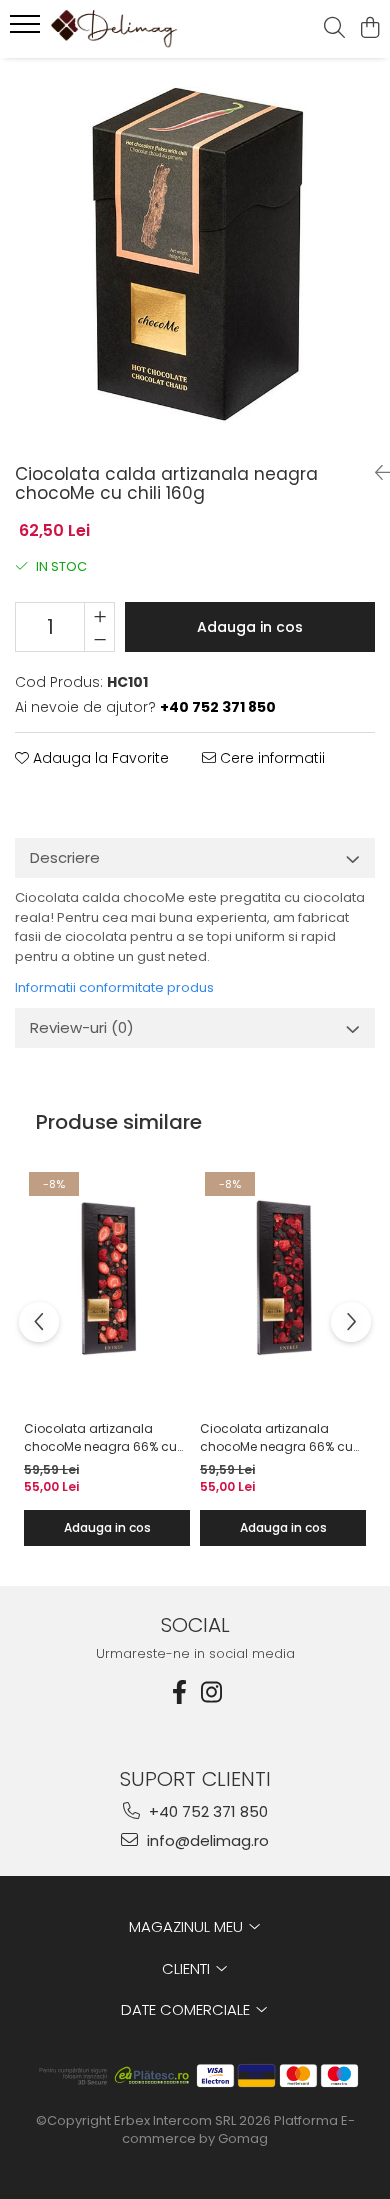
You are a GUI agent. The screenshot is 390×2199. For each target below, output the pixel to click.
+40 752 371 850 (206, 1811)
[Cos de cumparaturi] (369, 29)
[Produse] (27, 30)
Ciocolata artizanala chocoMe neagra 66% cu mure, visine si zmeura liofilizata (276, 1438)
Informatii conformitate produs (114, 987)
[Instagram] (211, 1692)
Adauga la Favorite (99, 758)
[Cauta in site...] (334, 29)
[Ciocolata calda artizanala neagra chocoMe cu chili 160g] (195, 253)
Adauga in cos (250, 627)
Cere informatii (270, 758)
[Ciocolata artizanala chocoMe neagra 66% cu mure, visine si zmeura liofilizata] (283, 1279)
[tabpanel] (195, 253)
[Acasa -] (130, 29)
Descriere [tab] (65, 857)
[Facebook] (179, 1692)
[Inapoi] (375, 473)
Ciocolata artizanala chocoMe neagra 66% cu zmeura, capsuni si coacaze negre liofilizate (100, 1438)
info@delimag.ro (206, 1840)
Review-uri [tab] (82, 1027)
